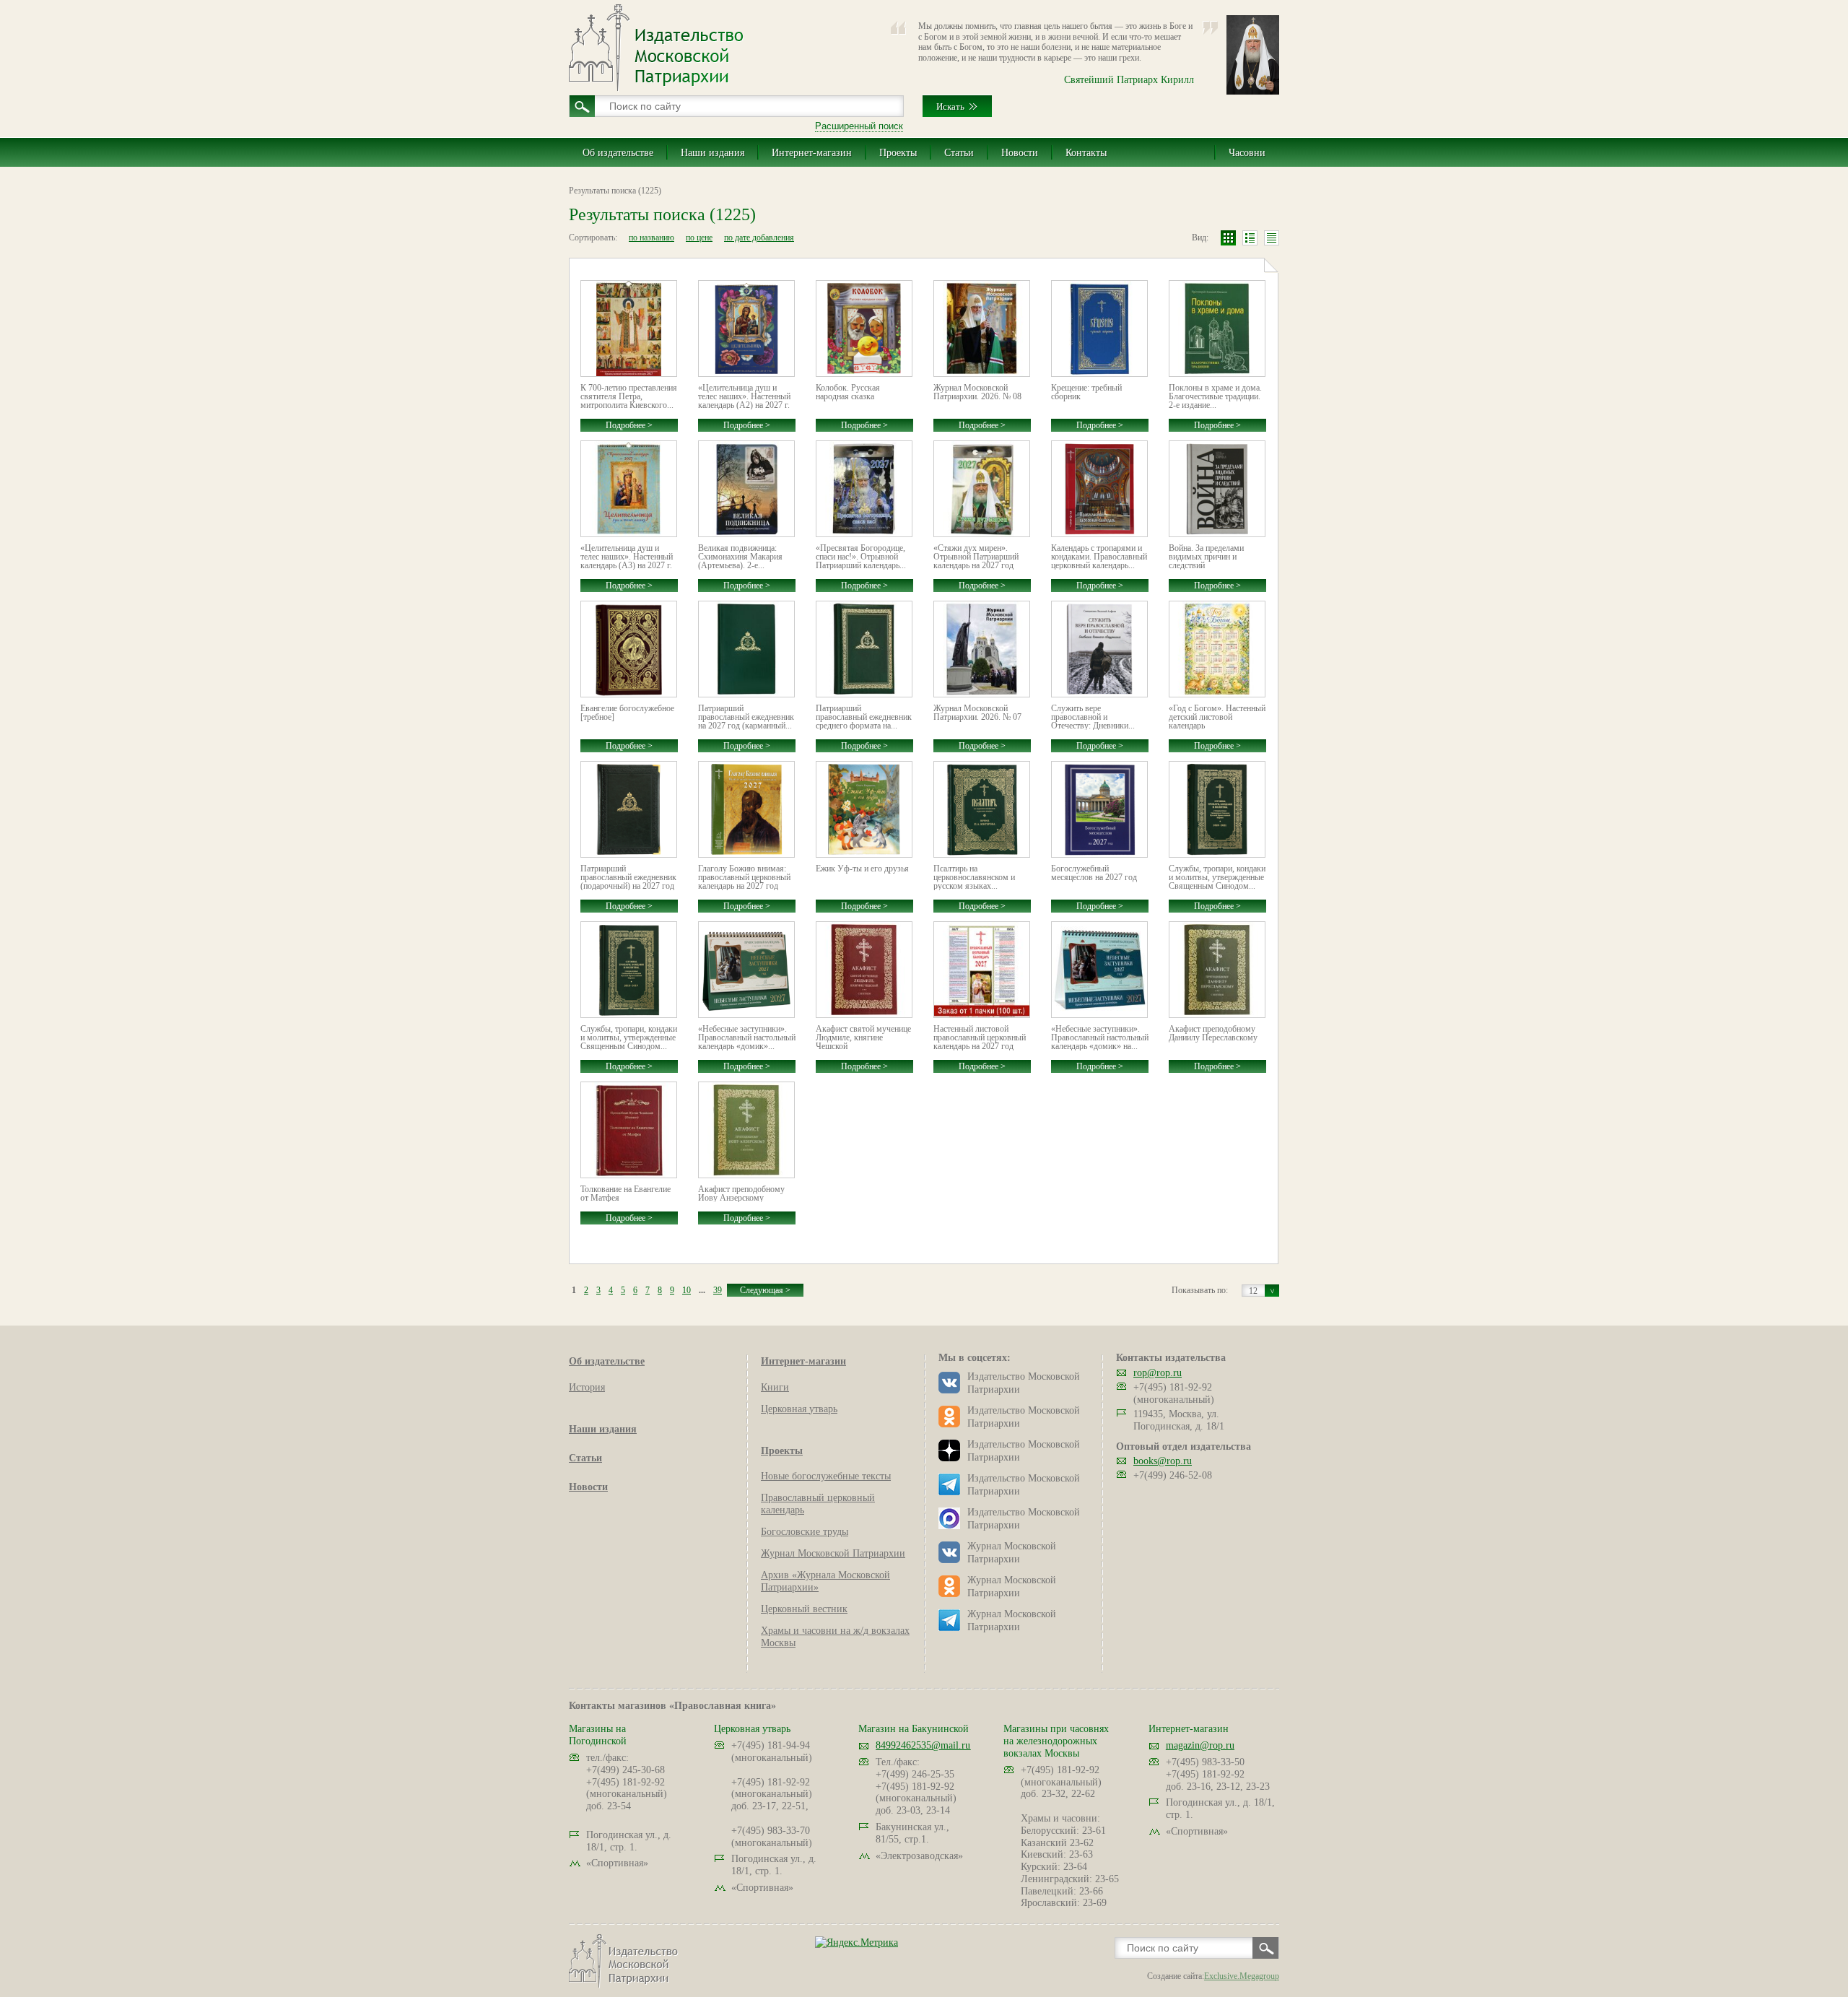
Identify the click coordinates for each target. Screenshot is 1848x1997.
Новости (1020, 153)
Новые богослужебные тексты (826, 1476)
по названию (651, 238)
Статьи (959, 153)
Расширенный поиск (859, 126)
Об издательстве (618, 153)
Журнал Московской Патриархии (833, 1553)
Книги (775, 1387)
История (587, 1387)
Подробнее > (629, 425)
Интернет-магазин (812, 153)
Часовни (1247, 153)
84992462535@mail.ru (923, 1745)
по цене (699, 238)
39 (718, 1290)
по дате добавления (759, 238)
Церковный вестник (804, 1609)
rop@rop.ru (1158, 1373)
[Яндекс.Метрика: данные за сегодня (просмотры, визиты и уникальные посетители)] (857, 1942)
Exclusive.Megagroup (1242, 1976)
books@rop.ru (1163, 1461)
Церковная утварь (799, 1409)
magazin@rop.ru (1200, 1745)
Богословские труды (805, 1532)
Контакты (1086, 153)
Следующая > (765, 1290)
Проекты (898, 153)
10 (687, 1290)
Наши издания (712, 153)
